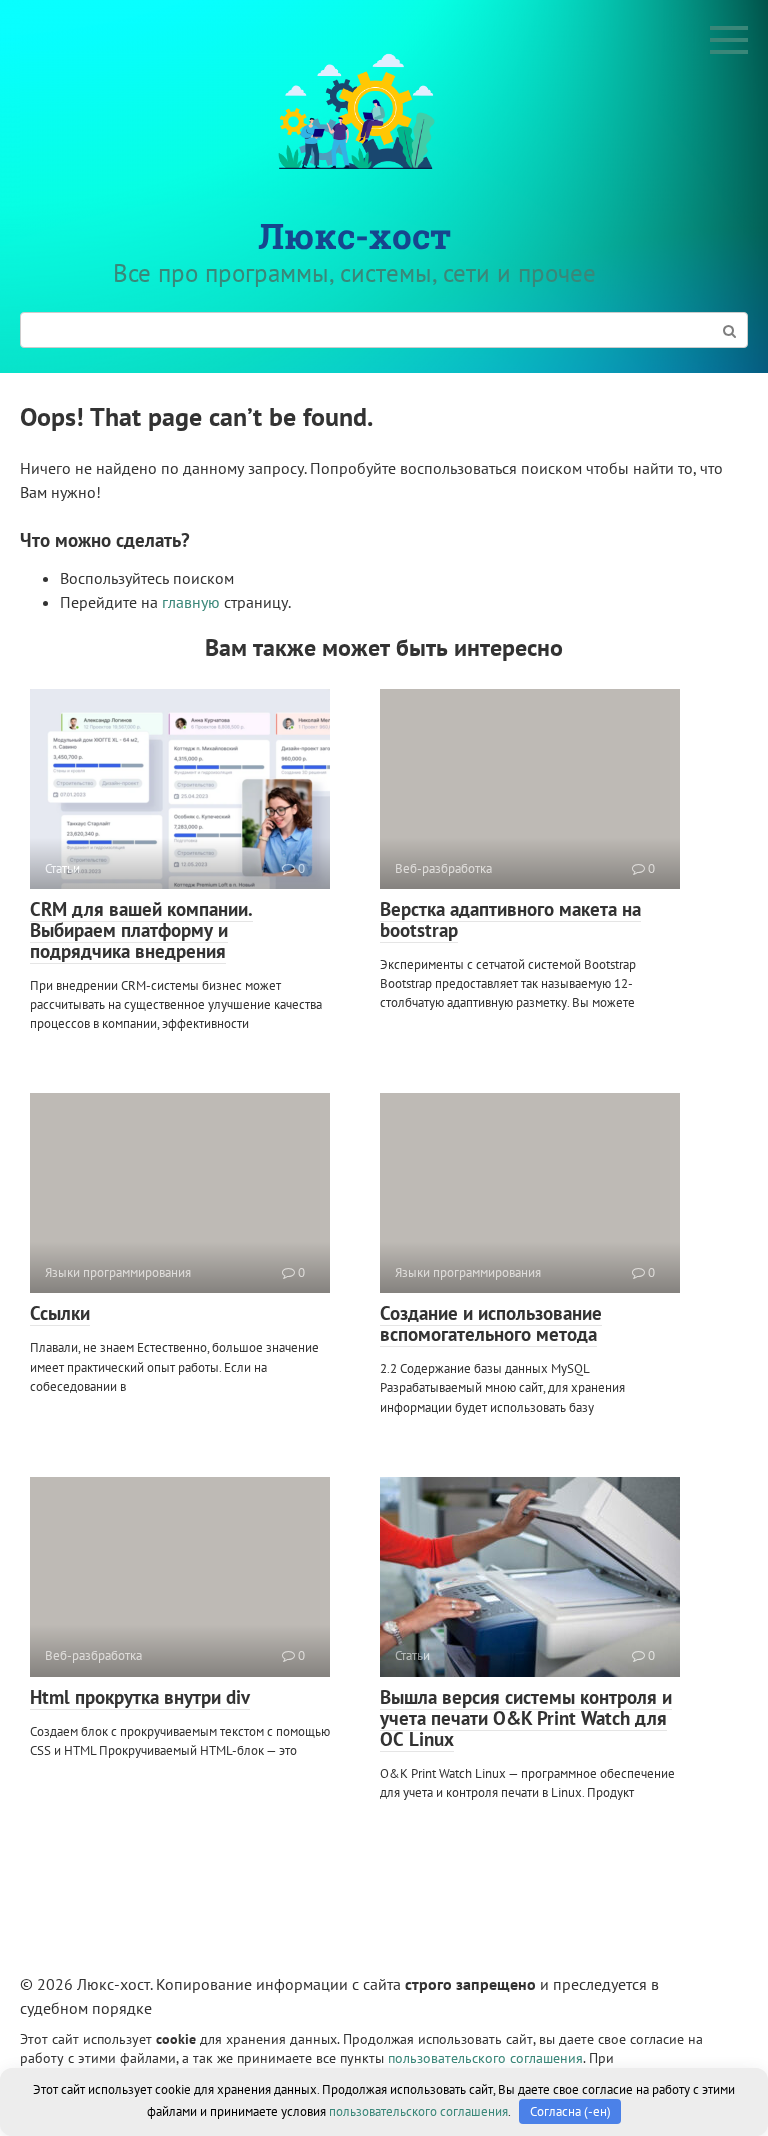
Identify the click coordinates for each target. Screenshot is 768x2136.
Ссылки (60, 1313)
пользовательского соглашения (485, 2057)
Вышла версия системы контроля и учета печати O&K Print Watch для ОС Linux (526, 1718)
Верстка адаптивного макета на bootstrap (510, 919)
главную (191, 602)
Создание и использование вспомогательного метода (491, 1323)
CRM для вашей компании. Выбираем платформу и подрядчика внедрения (141, 930)
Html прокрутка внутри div (140, 1697)
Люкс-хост (354, 235)
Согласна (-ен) (570, 2111)
